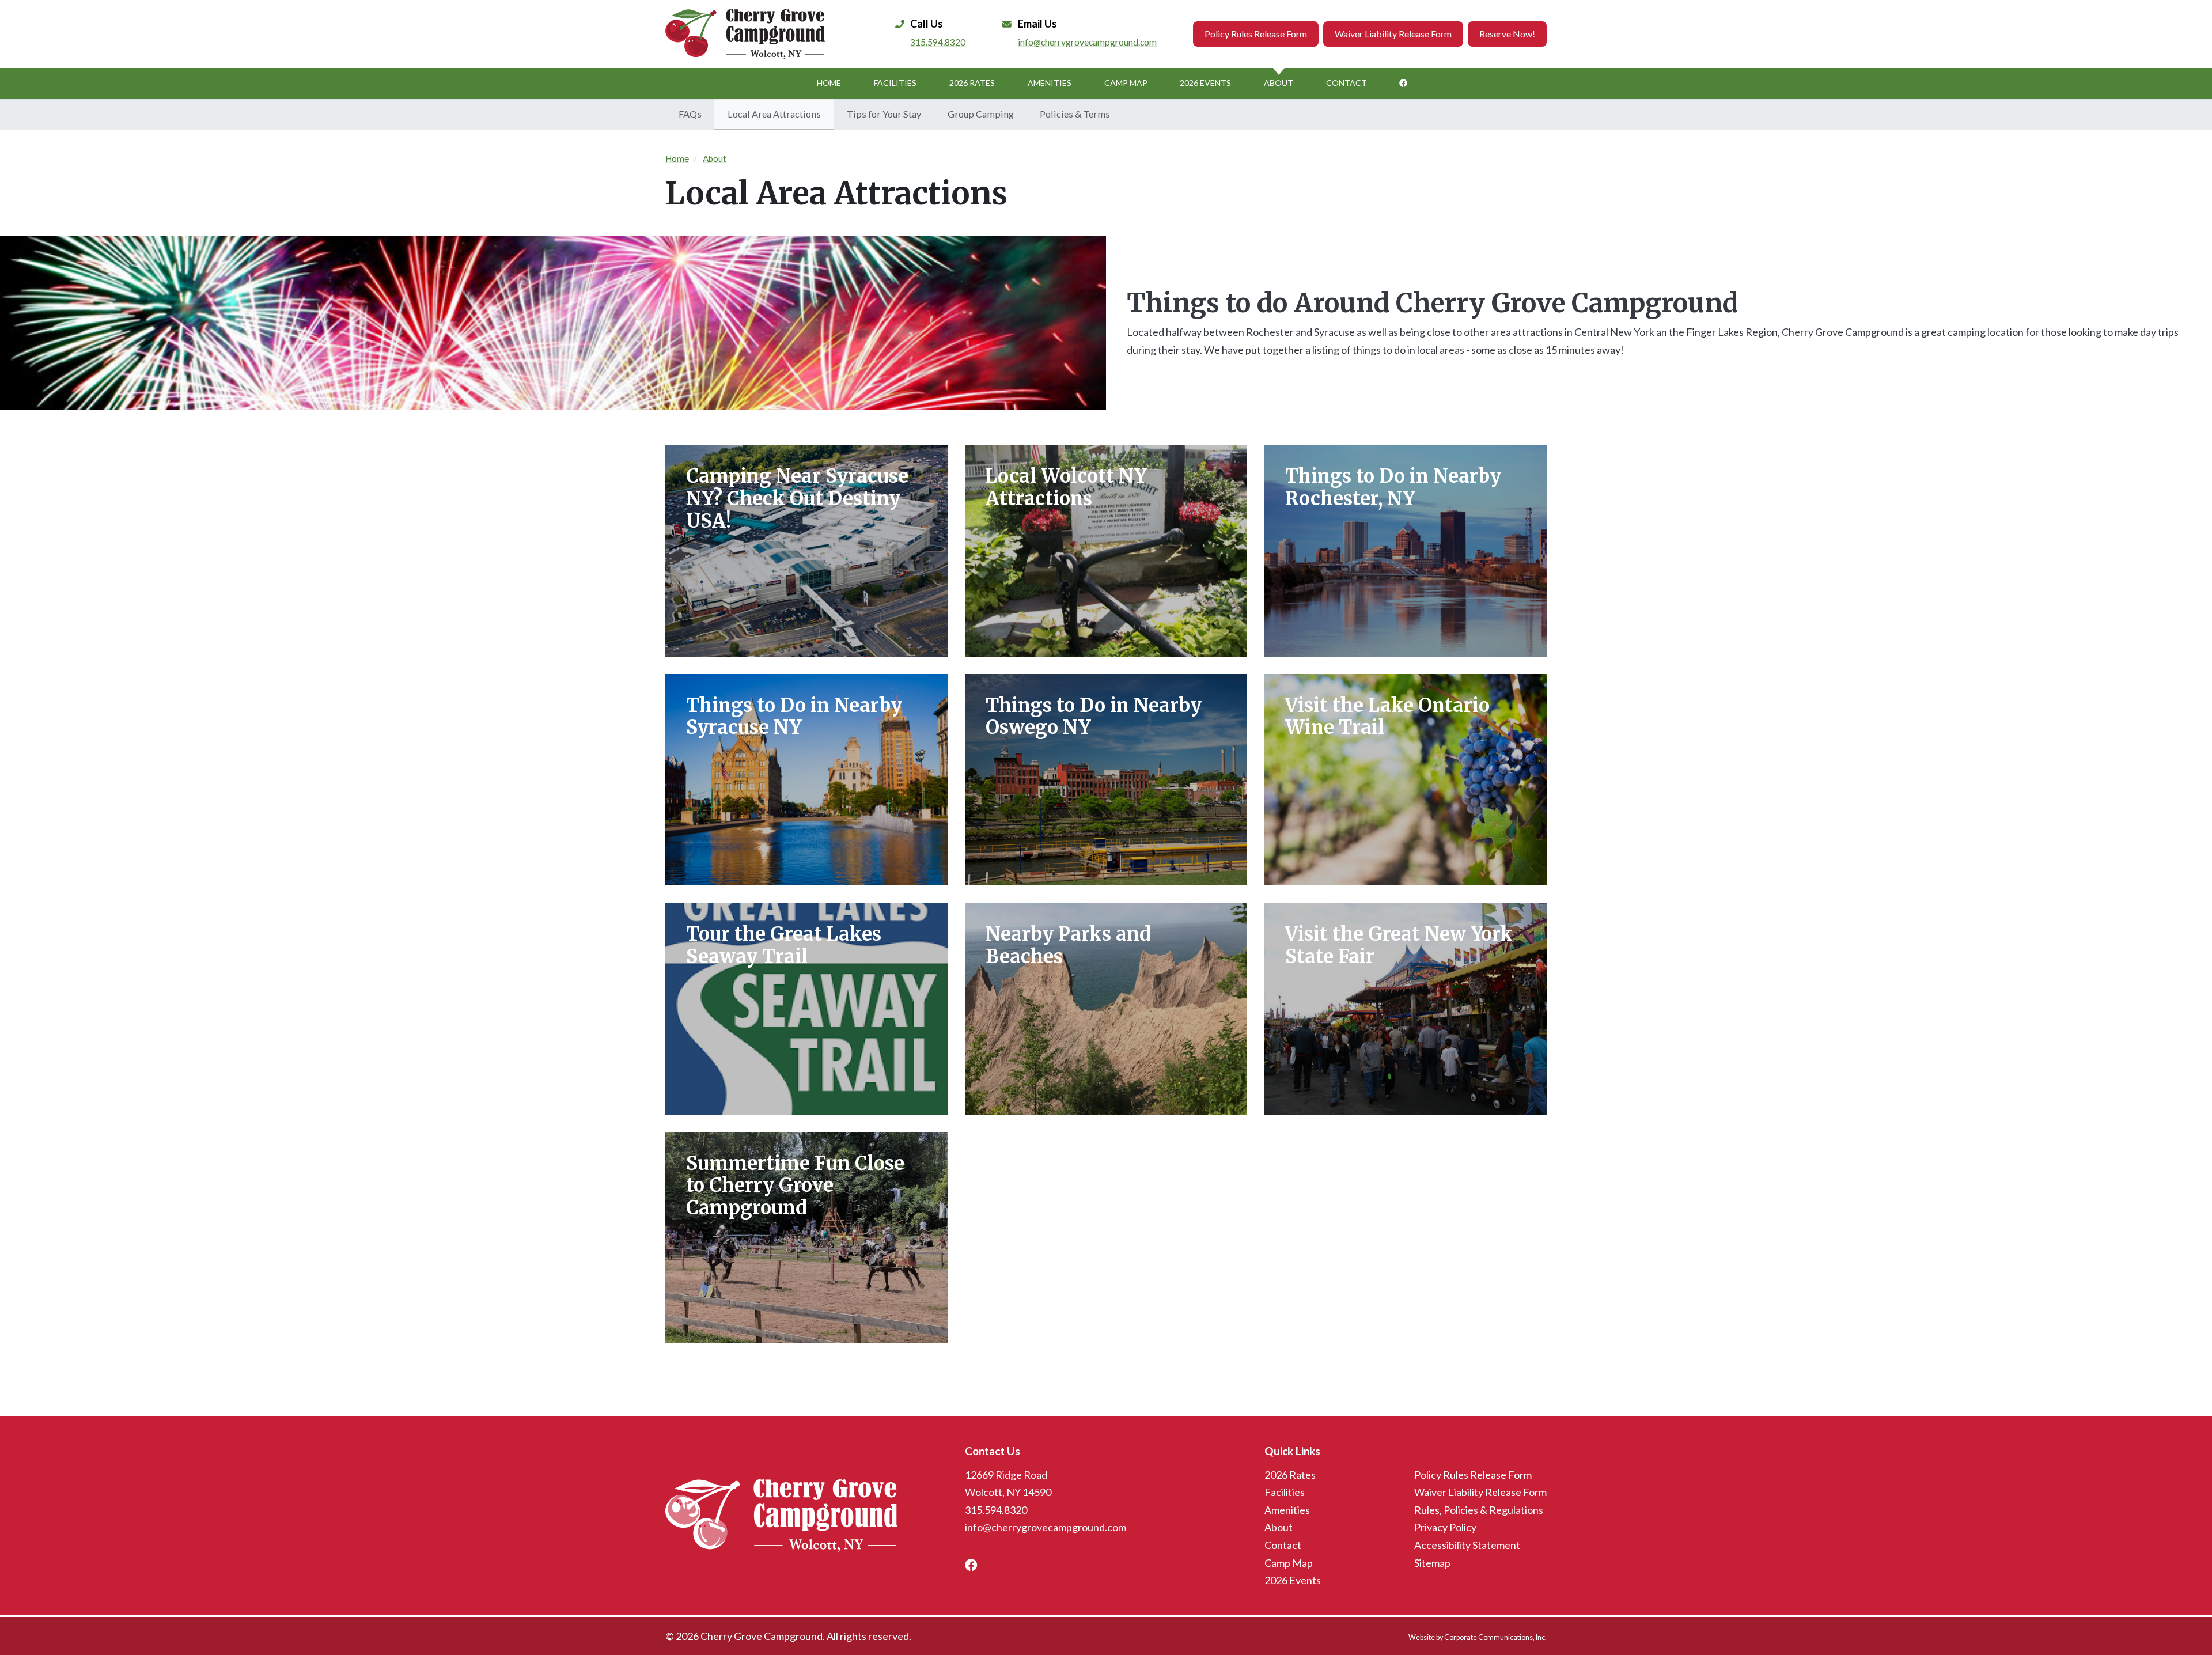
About (1279, 83)
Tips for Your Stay (884, 114)
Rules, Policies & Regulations (1479, 1510)
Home (829, 83)
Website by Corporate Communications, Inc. (1478, 1637)
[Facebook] (1403, 83)
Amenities (1050, 83)
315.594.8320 (938, 42)
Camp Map (1126, 83)
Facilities (895, 83)
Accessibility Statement (1467, 1545)
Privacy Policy (1445, 1527)
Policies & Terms (1075, 114)
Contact (1346, 83)
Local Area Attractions (774, 114)
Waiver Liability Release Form (1393, 34)
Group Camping (981, 114)
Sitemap (1432, 1563)
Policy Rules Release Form (1256, 34)
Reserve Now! (1507, 34)
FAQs (690, 114)
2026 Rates (972, 83)
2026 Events (1205, 83)
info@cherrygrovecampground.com (1087, 42)
